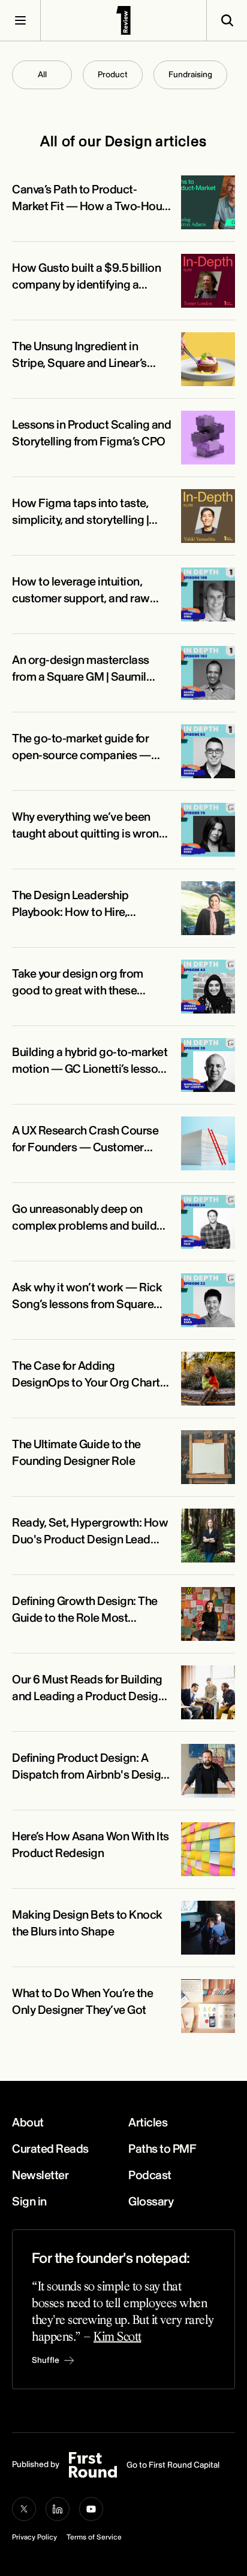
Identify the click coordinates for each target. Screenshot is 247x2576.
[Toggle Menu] (20, 20)
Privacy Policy (34, 2537)
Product (113, 75)
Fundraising (190, 75)
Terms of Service (94, 2537)
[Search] (227, 20)
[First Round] (123, 20)
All (42, 75)
